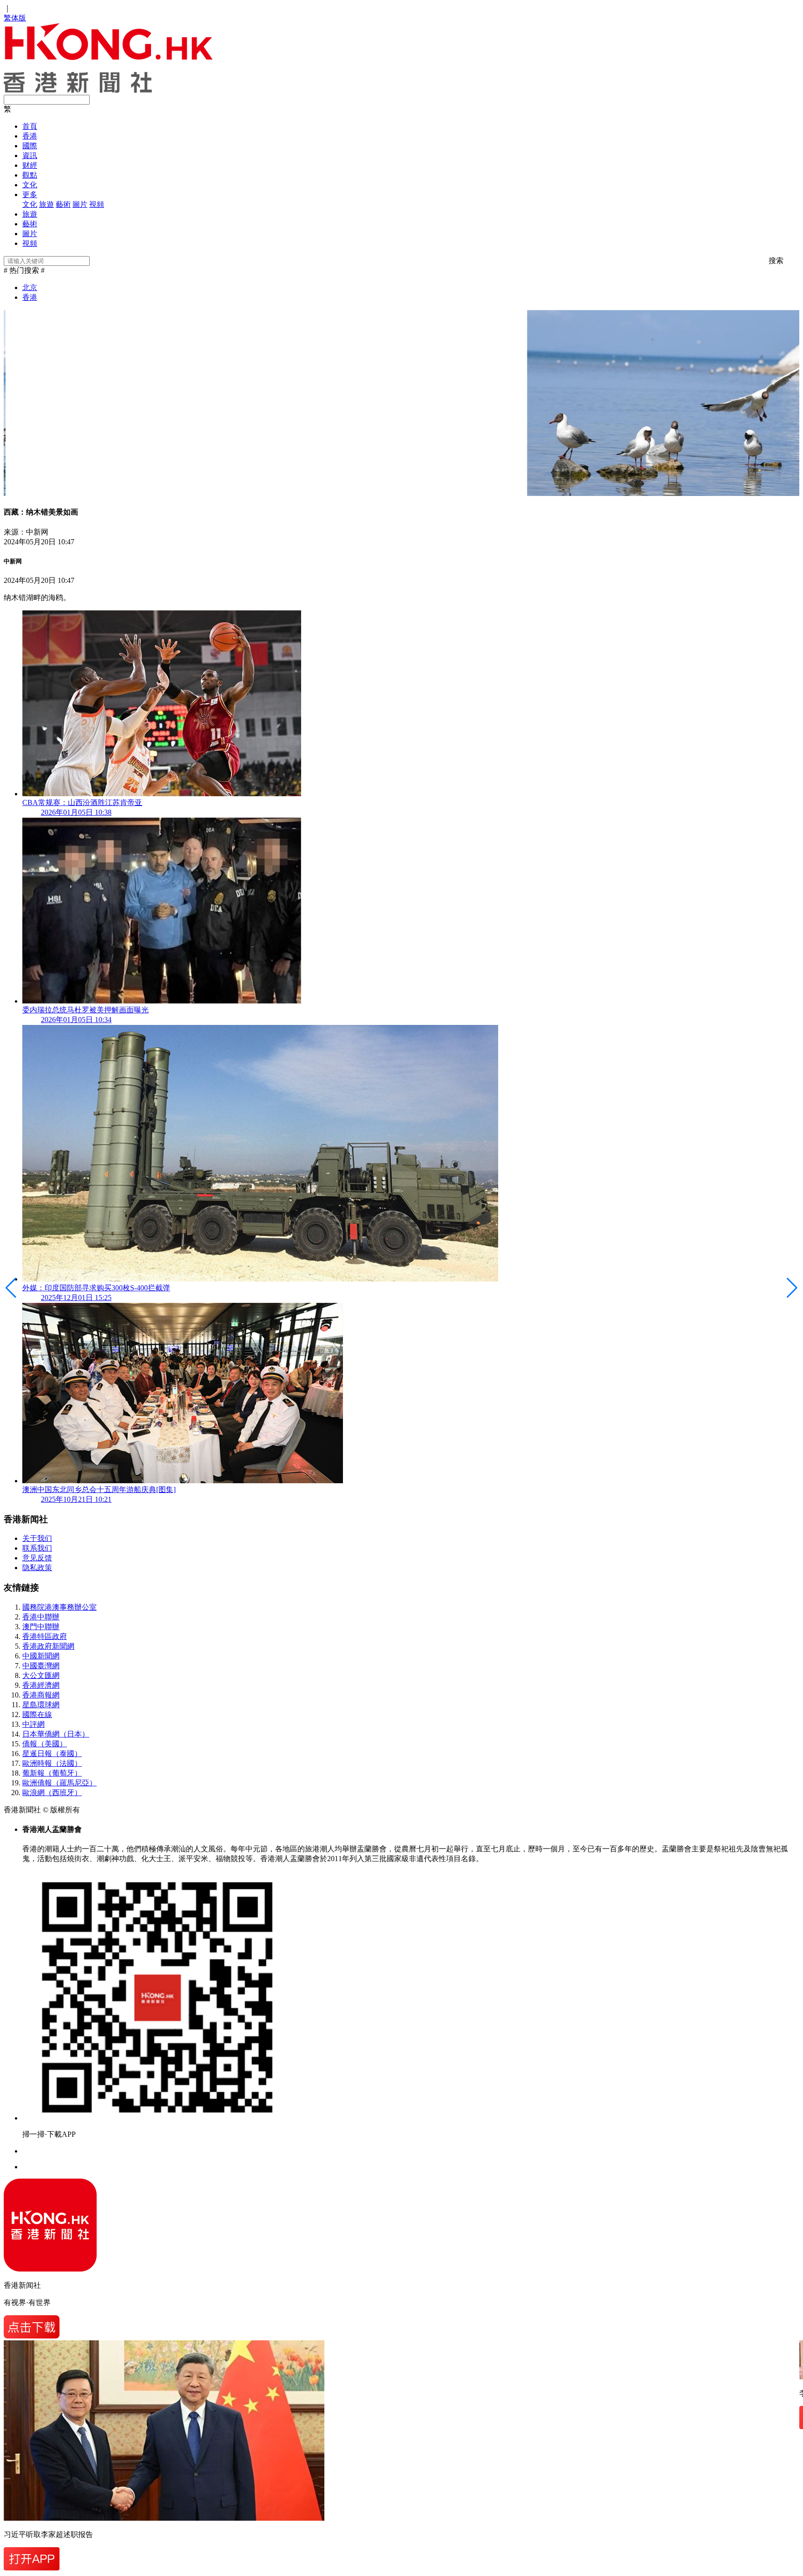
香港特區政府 (45, 1636)
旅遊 (46, 204)
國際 (30, 146)
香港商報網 (41, 1695)
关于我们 (37, 1538)
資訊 (30, 155)
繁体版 (15, 18)
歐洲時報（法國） (52, 1763)
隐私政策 (37, 1568)
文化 (30, 185)
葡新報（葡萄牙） (52, 1773)
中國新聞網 (41, 1656)
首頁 (30, 126)
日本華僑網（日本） (56, 1734)
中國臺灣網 (41, 1666)
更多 (30, 195)
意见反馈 (37, 1558)
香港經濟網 (41, 1685)
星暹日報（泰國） (52, 1754)
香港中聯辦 (41, 1617)
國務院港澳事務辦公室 (59, 1607)
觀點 (30, 175)
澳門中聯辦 (41, 1627)
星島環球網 (41, 1705)
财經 (30, 165)
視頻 (97, 204)
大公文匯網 (41, 1675)
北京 (30, 287)
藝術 (63, 204)
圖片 (80, 204)
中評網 (33, 1724)
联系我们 (37, 1548)
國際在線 (37, 1714)
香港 (30, 136)
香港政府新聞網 (48, 1646)
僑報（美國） (45, 1744)
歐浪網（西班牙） (52, 1793)
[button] (792, 1288)
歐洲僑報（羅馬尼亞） (59, 1783)
